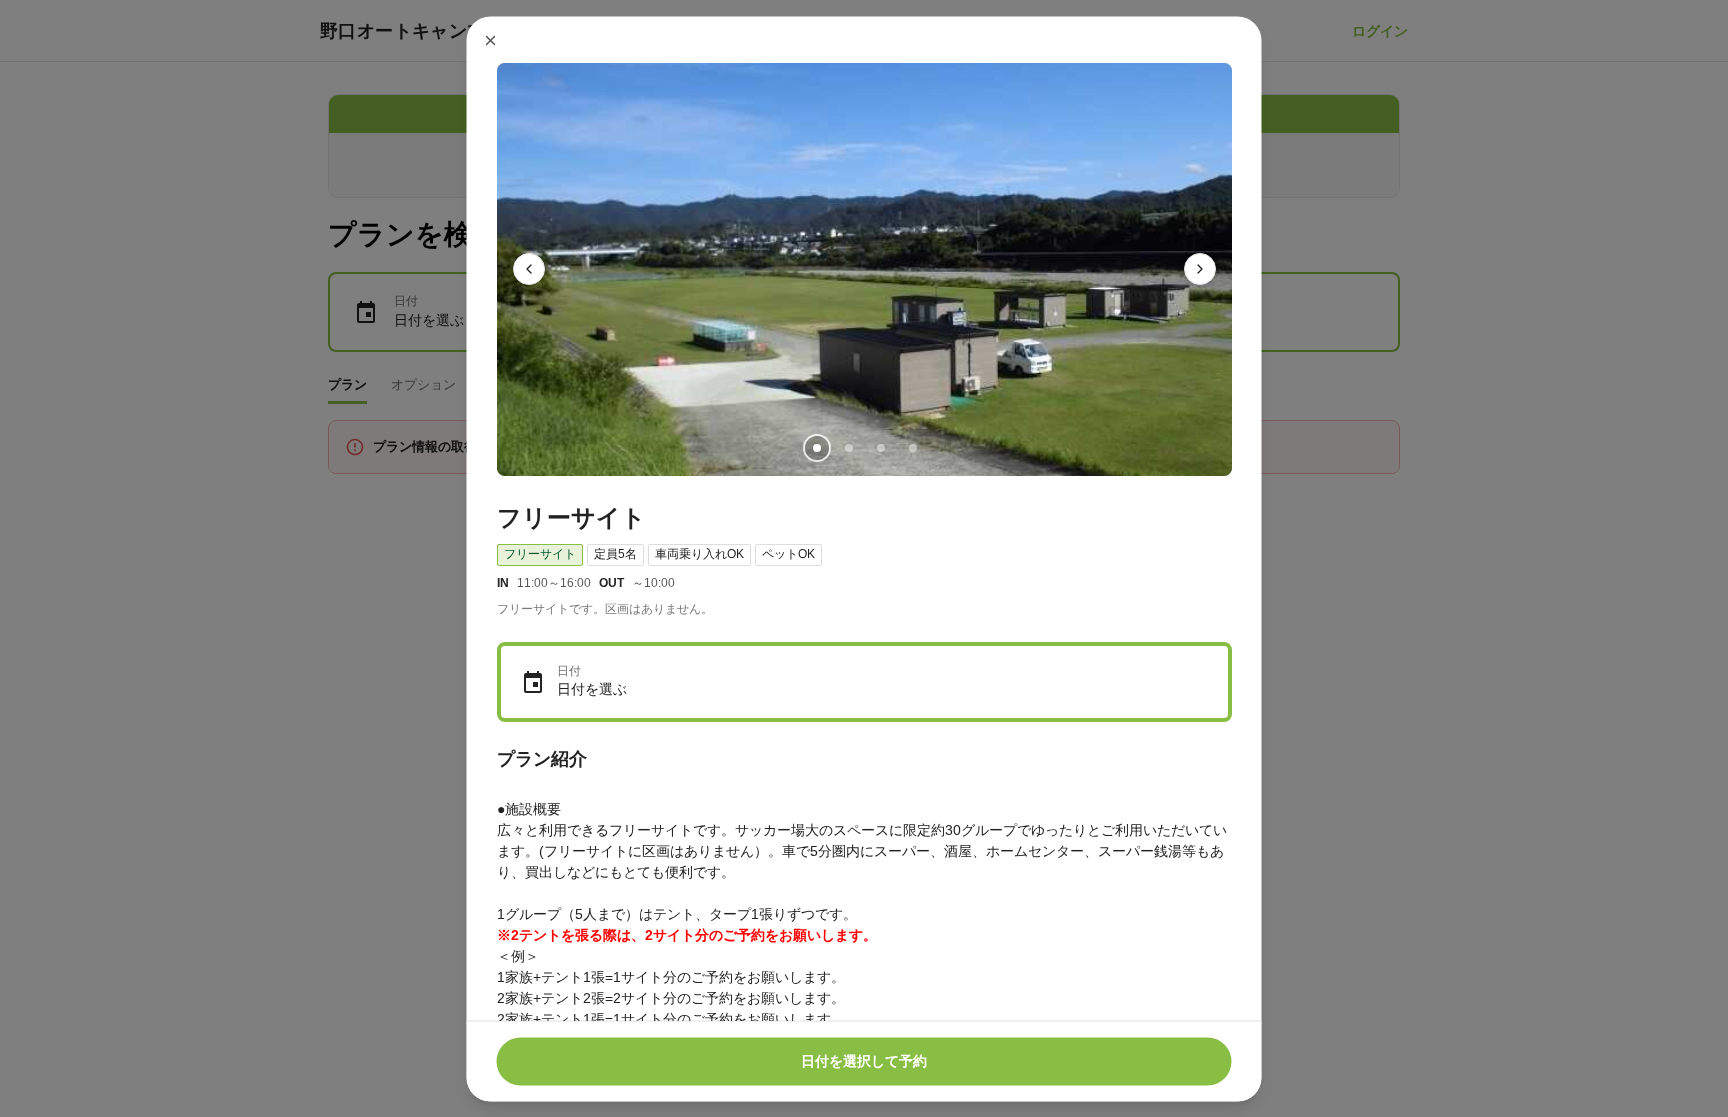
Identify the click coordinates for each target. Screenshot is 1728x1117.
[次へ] (1200, 269)
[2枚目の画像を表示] (848, 447)
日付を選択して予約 (864, 1061)
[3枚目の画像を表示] (880, 447)
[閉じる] (491, 40)
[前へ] (529, 269)
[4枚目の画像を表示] (912, 447)
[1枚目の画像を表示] (816, 447)
